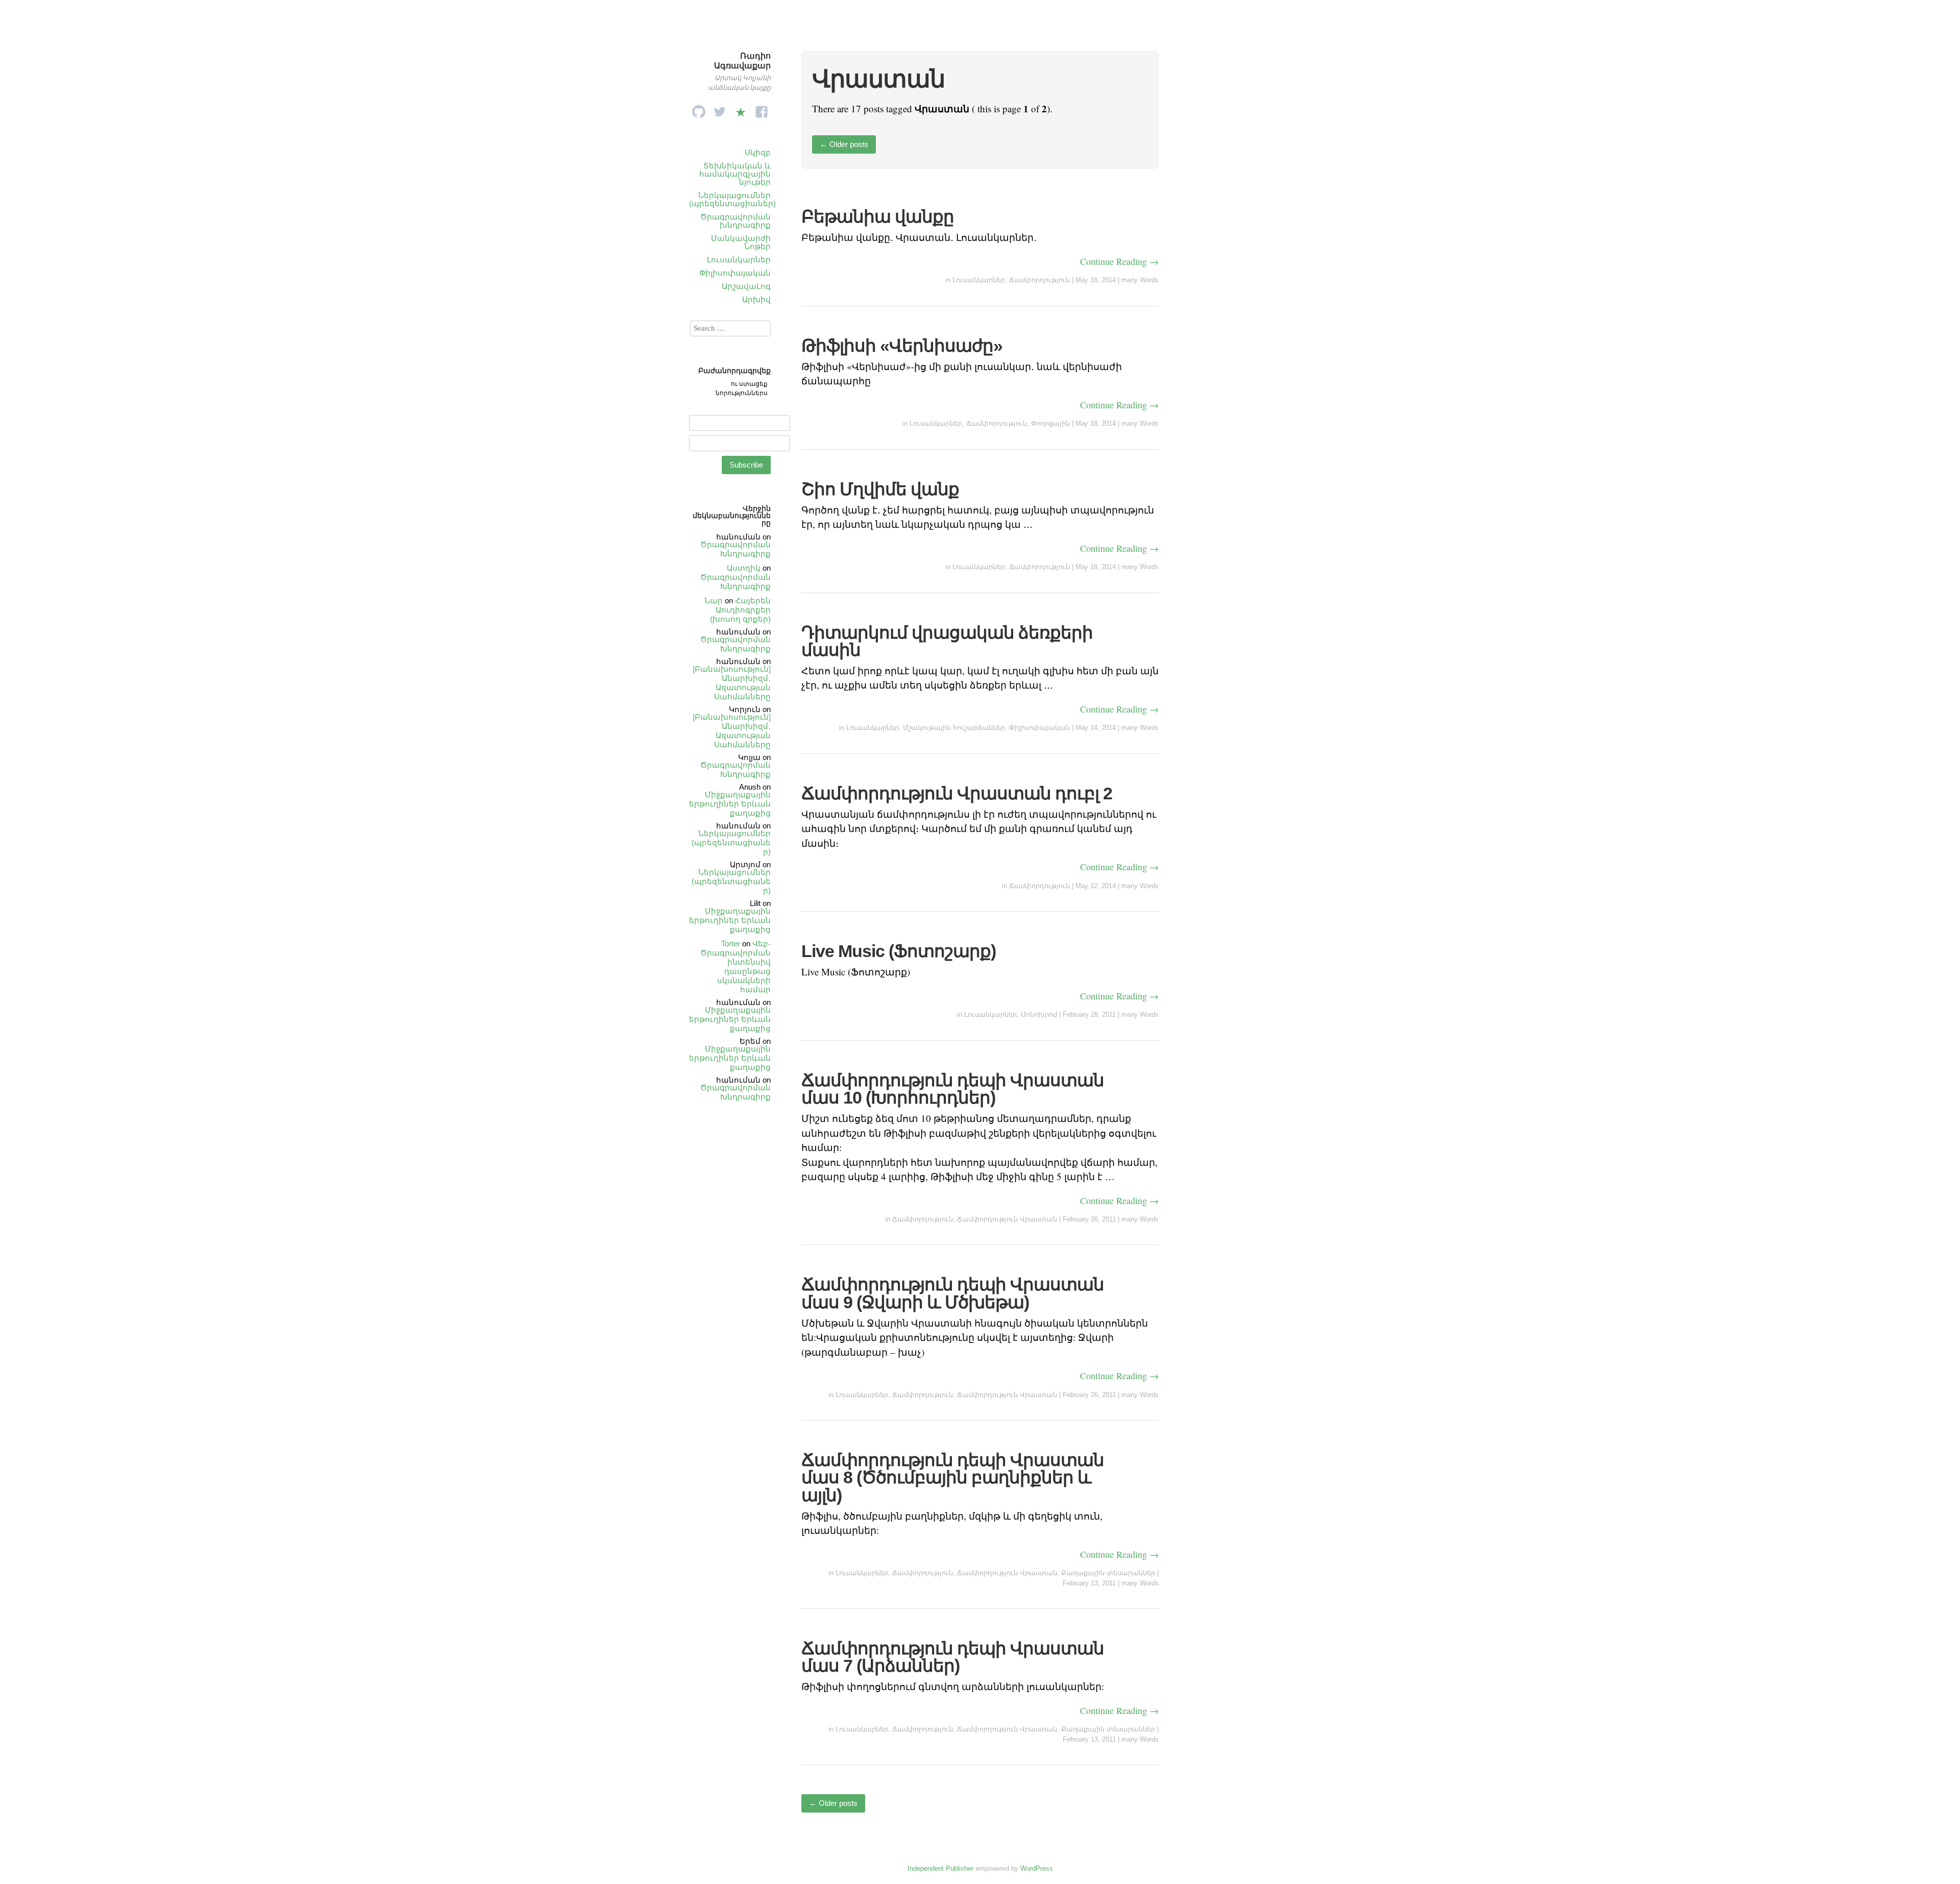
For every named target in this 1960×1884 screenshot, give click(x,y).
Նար (714, 601)
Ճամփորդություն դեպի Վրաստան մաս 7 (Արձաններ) (953, 1657)
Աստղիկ (744, 568)
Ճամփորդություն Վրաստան (1007, 1219)
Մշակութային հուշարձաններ (954, 728)
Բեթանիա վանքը (878, 216)
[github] (699, 109)
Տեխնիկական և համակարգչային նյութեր (735, 174)
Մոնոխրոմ (1039, 1014)
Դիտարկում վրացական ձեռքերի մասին (947, 641)
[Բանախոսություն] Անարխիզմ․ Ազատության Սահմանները (732, 683)
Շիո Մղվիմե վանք (880, 489)
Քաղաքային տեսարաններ (1108, 1573)
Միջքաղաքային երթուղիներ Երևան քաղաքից (730, 804)
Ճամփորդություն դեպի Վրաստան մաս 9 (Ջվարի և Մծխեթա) (953, 1293)
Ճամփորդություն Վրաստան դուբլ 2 (957, 793)
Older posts (844, 144)
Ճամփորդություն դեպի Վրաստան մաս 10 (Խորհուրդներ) (953, 1089)
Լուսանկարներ (739, 260)
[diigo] (741, 109)
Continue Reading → (1119, 261)
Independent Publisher (940, 1868)
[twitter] (720, 109)
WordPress (1037, 1868)
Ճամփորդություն (1039, 280)
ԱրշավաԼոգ (746, 286)
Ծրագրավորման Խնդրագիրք (736, 549)
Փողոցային (1050, 423)
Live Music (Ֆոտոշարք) (899, 951)
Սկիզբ (758, 152)
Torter (731, 944)
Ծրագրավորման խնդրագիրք (736, 221)
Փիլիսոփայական (735, 273)
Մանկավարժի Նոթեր (741, 242)
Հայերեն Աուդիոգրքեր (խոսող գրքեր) (740, 610)
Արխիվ (756, 299)
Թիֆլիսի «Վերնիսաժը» (902, 346)
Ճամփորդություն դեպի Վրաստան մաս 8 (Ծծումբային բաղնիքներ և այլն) (953, 1477)
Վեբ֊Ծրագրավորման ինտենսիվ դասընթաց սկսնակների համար (736, 967)
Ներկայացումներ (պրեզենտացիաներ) (732, 199)
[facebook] (762, 109)
